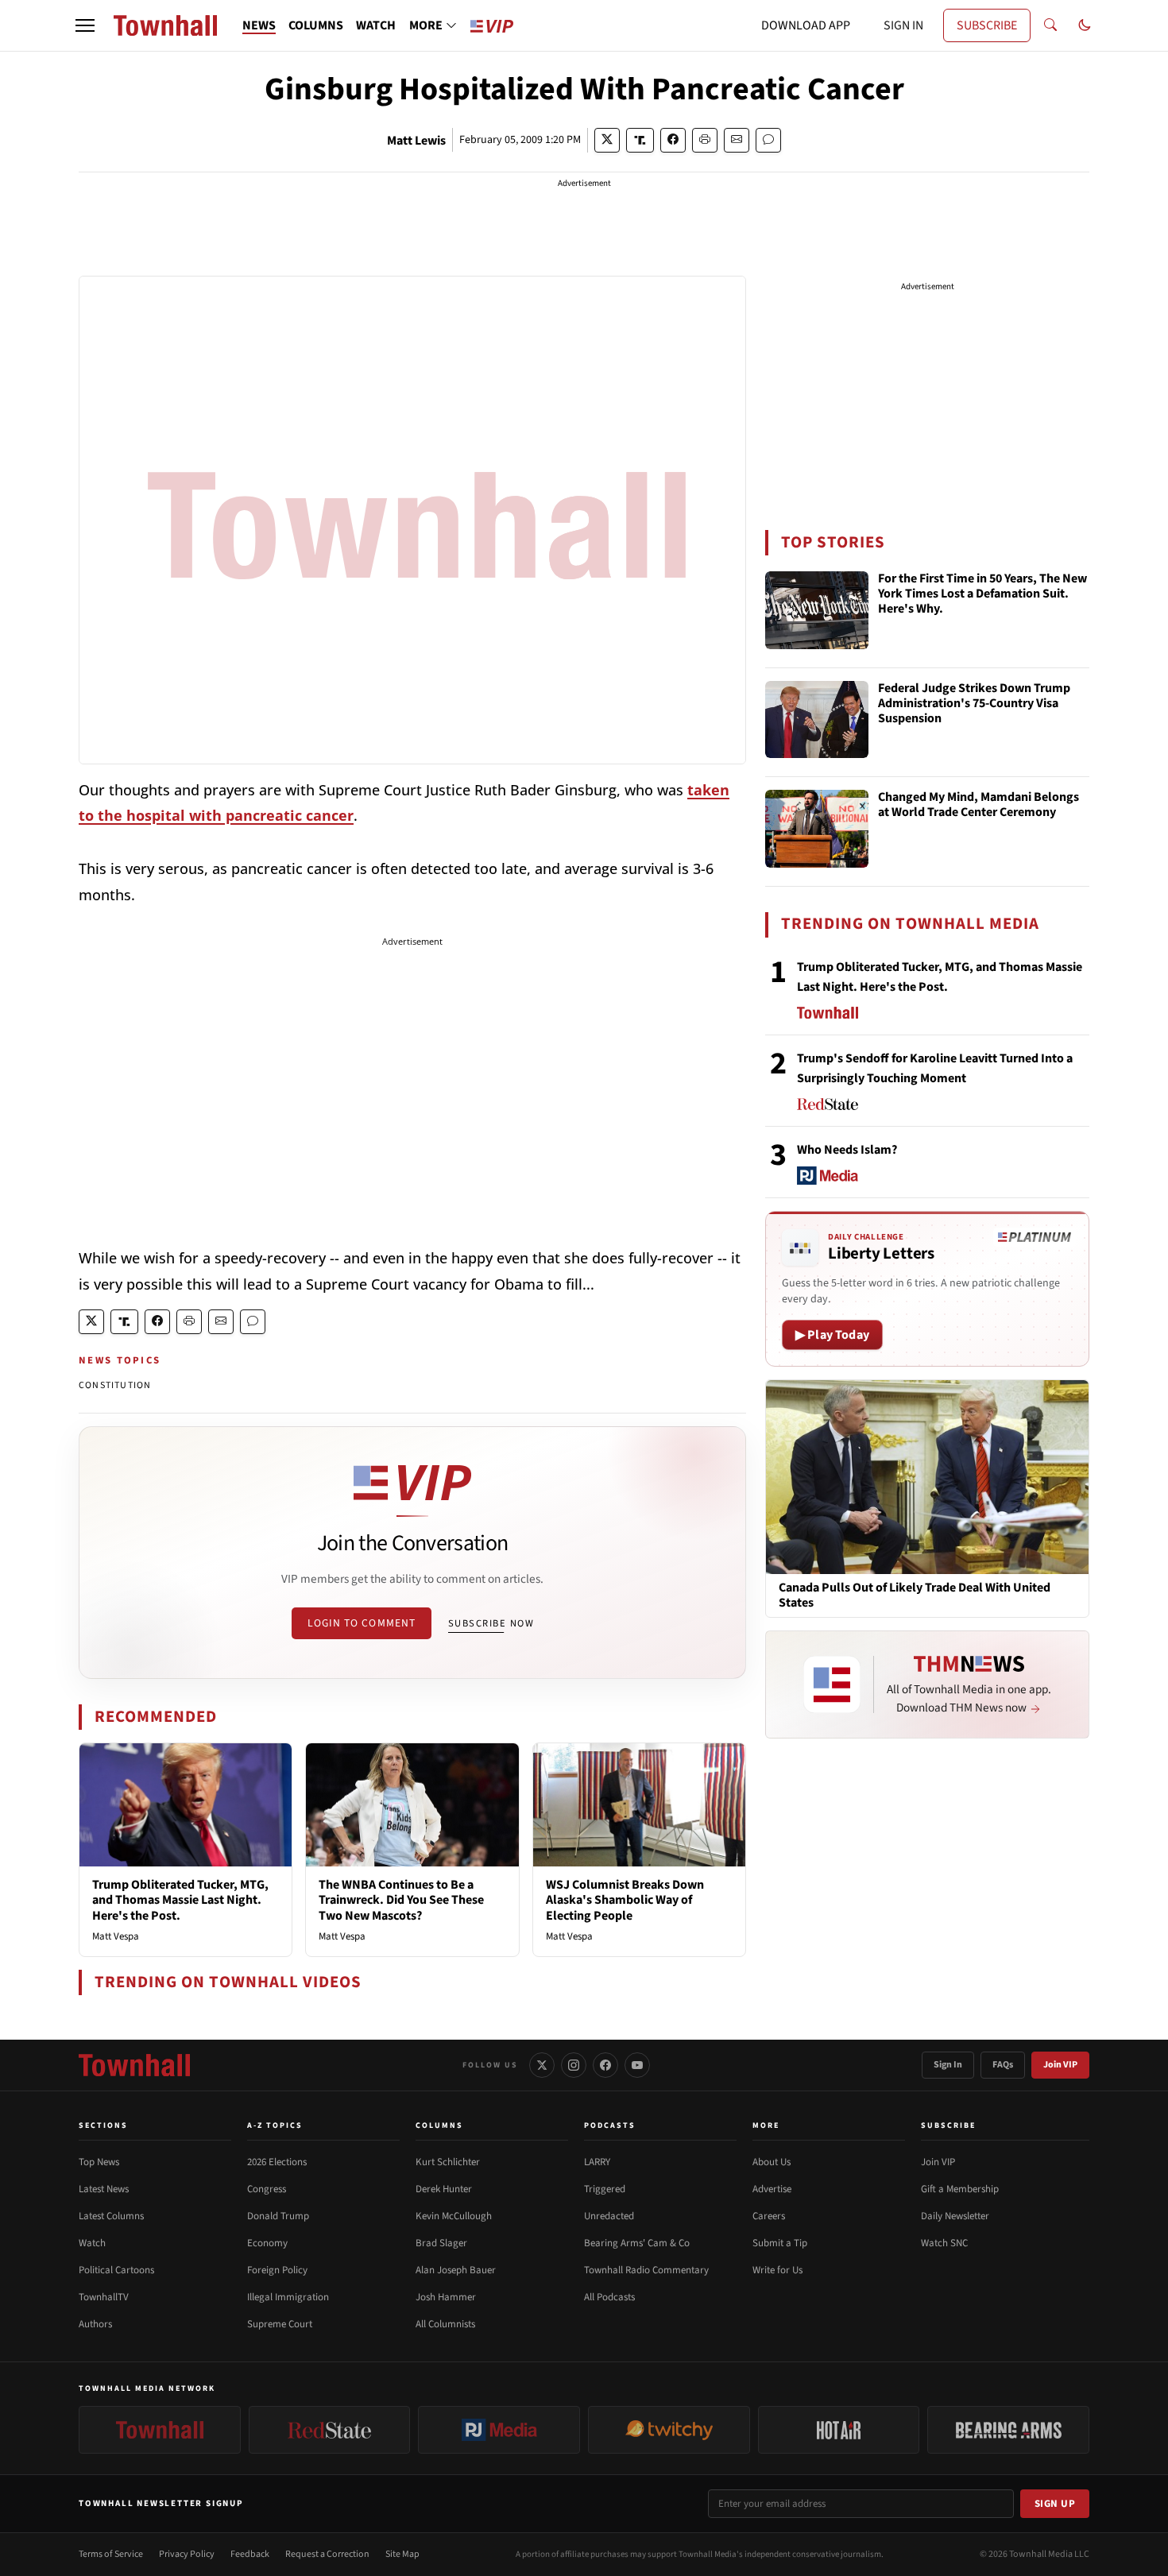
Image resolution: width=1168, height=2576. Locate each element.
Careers (769, 2216)
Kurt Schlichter (448, 2162)
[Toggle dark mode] (1085, 25)
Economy (267, 2243)
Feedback (250, 2554)
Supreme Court (280, 2324)
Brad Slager (441, 2243)
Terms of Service (111, 2554)
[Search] (1050, 25)
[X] (542, 2065)
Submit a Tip (780, 2243)
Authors (95, 2324)
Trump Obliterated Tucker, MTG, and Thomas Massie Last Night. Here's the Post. (180, 1900)
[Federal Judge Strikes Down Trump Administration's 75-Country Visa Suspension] (817, 720)
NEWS (259, 25)
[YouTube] (637, 2065)
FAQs (1003, 2065)
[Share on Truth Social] (640, 140)
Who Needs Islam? (847, 1150)
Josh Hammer (446, 2297)
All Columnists (445, 2324)
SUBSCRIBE (987, 25)
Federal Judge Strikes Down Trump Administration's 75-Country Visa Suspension (974, 704)
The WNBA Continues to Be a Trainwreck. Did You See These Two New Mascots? (401, 1900)
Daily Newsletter (955, 2216)
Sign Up (1055, 2504)
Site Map (402, 2554)
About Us (772, 2162)
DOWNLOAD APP (806, 25)
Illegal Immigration (288, 2297)
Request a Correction (327, 2554)
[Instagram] (574, 2065)
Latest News (104, 2189)
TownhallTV (104, 2297)
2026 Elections (277, 2162)
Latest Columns (111, 2216)
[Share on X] (607, 140)
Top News (99, 2162)
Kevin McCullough (454, 2216)
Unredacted (609, 2216)
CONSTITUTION (115, 1385)
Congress (267, 2189)
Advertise (772, 2189)
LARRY (597, 2162)
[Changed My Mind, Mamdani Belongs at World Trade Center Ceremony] (817, 829)
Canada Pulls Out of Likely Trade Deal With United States (915, 1595)
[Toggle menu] (85, 25)
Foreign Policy (277, 2270)
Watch (92, 2243)
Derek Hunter (444, 2189)
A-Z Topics (275, 2125)
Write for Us (777, 2270)
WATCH (376, 25)
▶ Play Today (832, 1335)
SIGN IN (903, 25)
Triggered (605, 2189)
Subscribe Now (491, 1623)
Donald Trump (278, 2216)
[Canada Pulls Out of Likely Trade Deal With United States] (927, 1476)
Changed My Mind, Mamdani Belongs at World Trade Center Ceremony (978, 805)
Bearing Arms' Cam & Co (637, 2243)
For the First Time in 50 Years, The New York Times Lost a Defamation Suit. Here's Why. (982, 594)
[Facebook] (605, 2065)
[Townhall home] (134, 2065)
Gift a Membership (960, 2189)
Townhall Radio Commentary (646, 2270)
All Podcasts (609, 2297)
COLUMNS (316, 25)
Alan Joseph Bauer (456, 2270)
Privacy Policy (187, 2554)
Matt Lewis (416, 141)
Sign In (948, 2065)
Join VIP (1060, 2065)
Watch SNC (944, 2243)
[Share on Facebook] (673, 140)
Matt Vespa (116, 1936)
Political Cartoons (116, 2270)
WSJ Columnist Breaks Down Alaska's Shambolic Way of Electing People (625, 1900)
